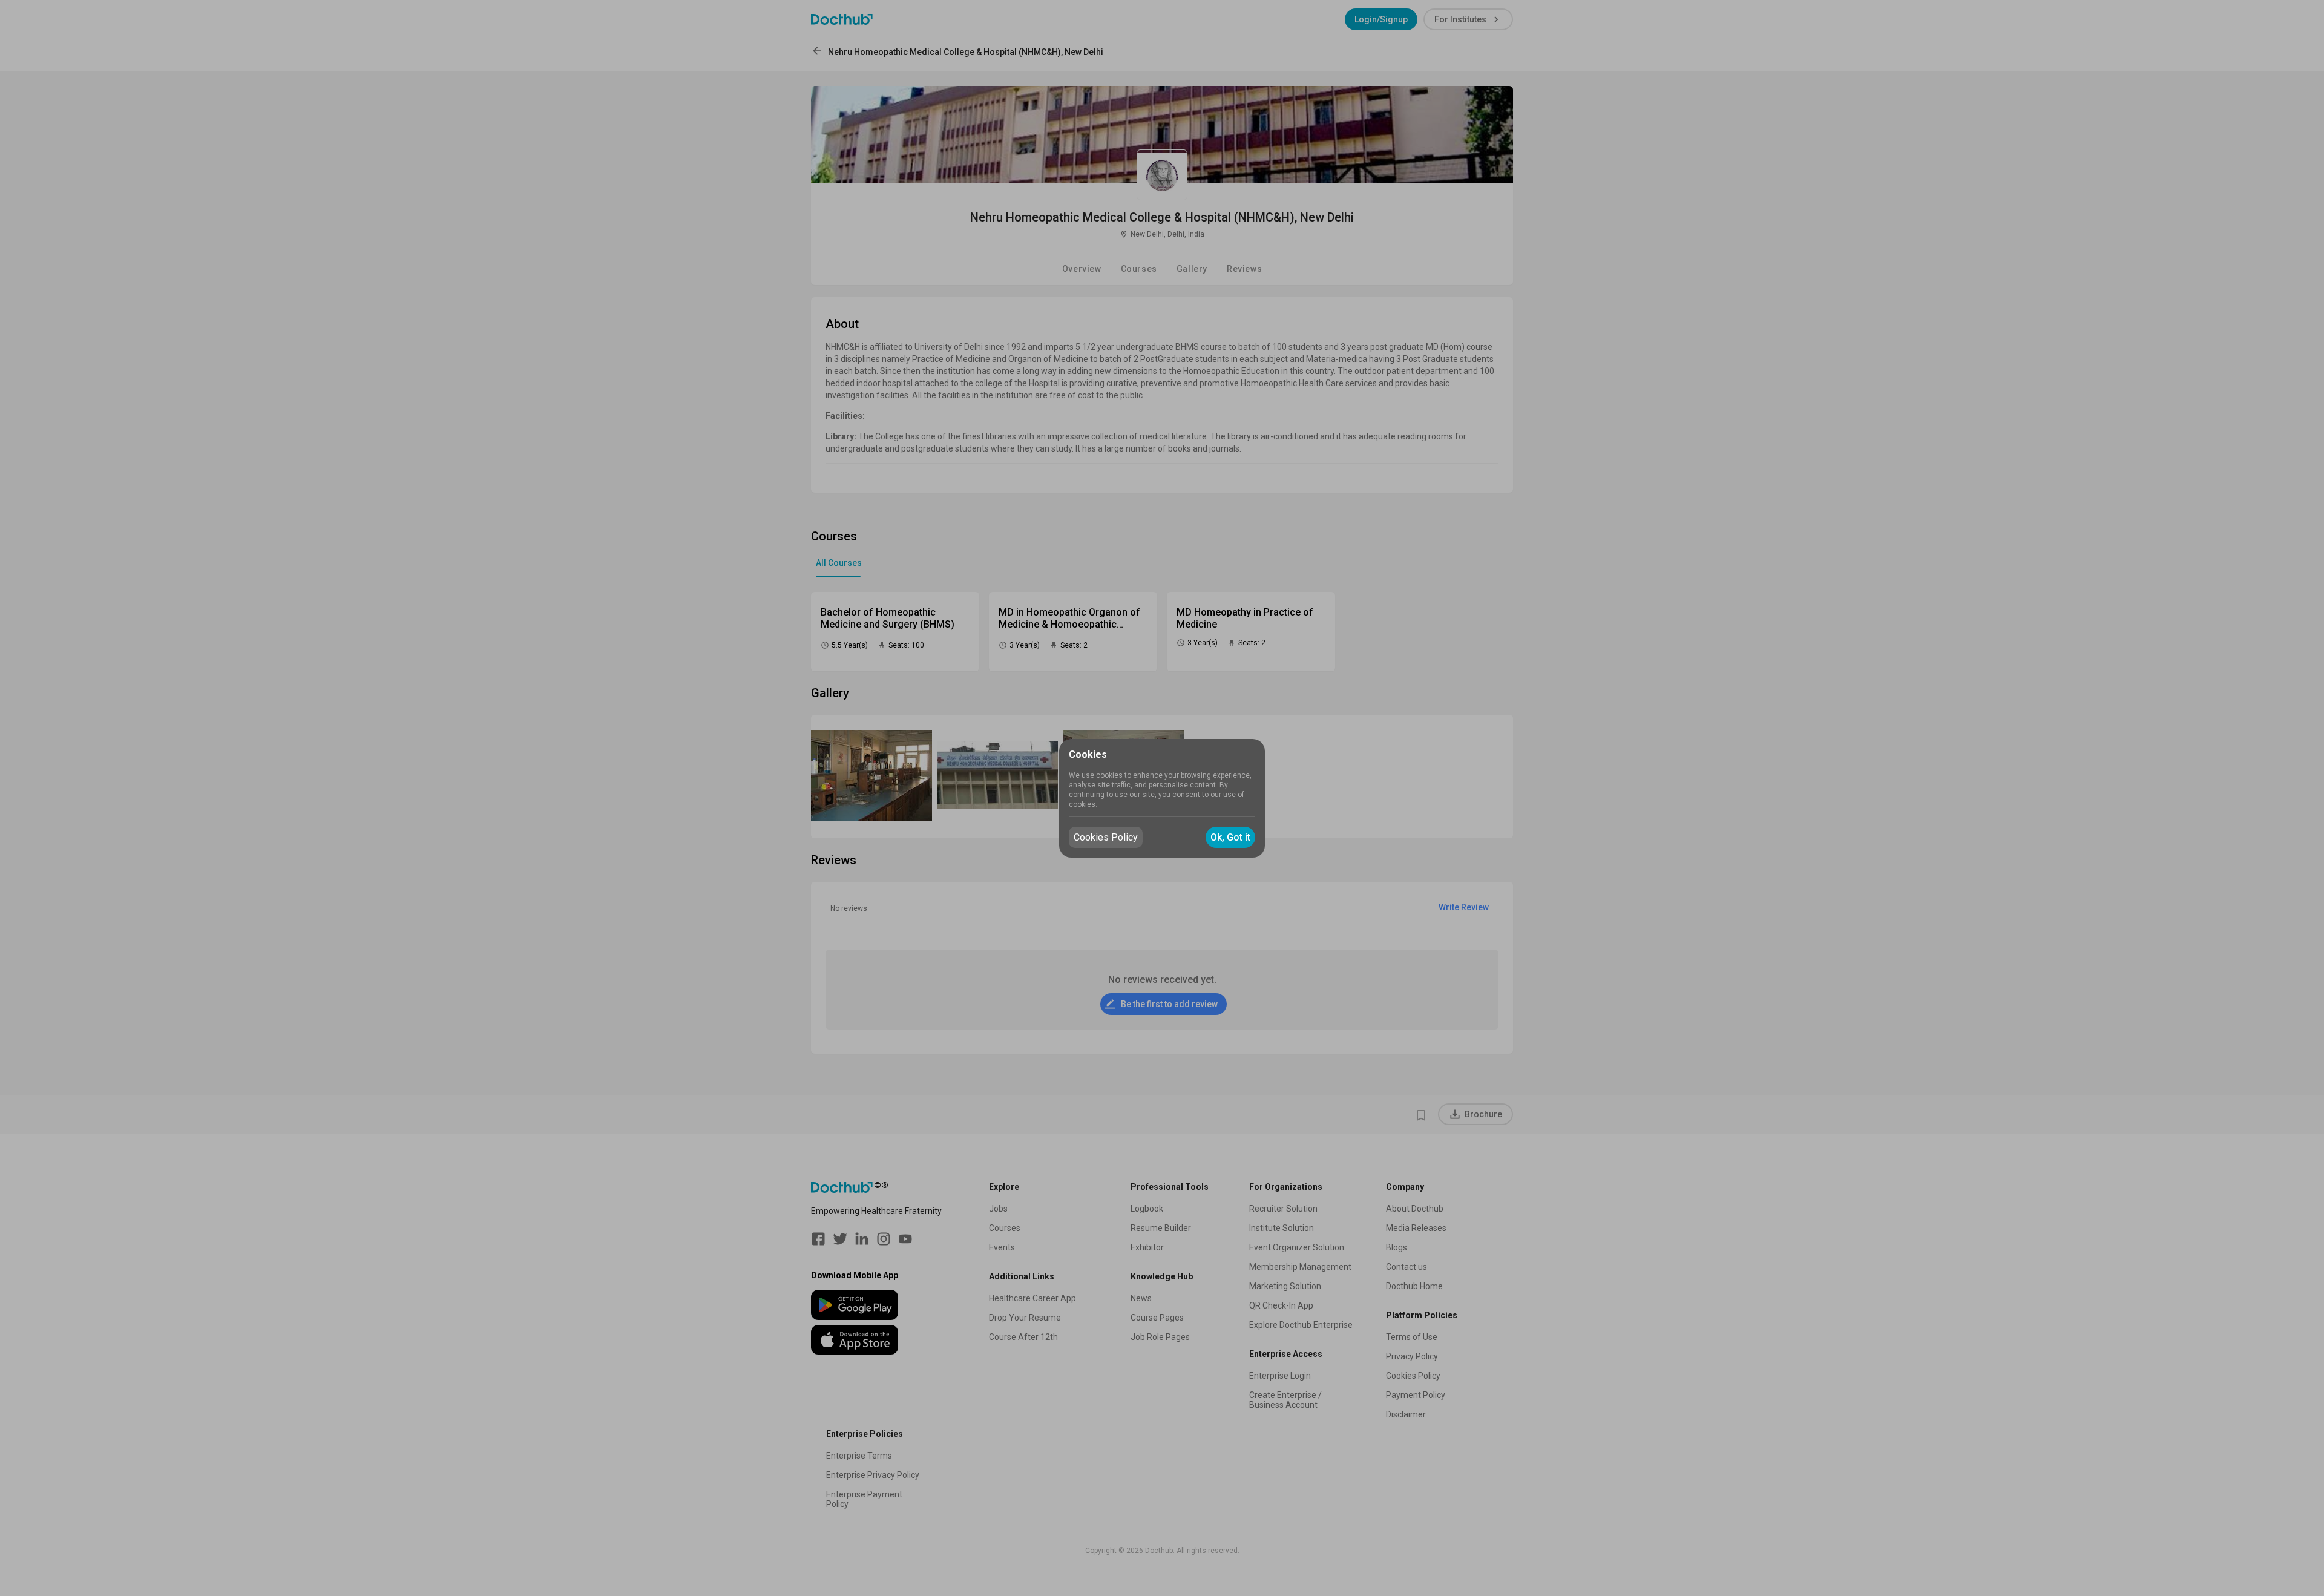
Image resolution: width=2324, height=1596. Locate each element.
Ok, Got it (1230, 837)
